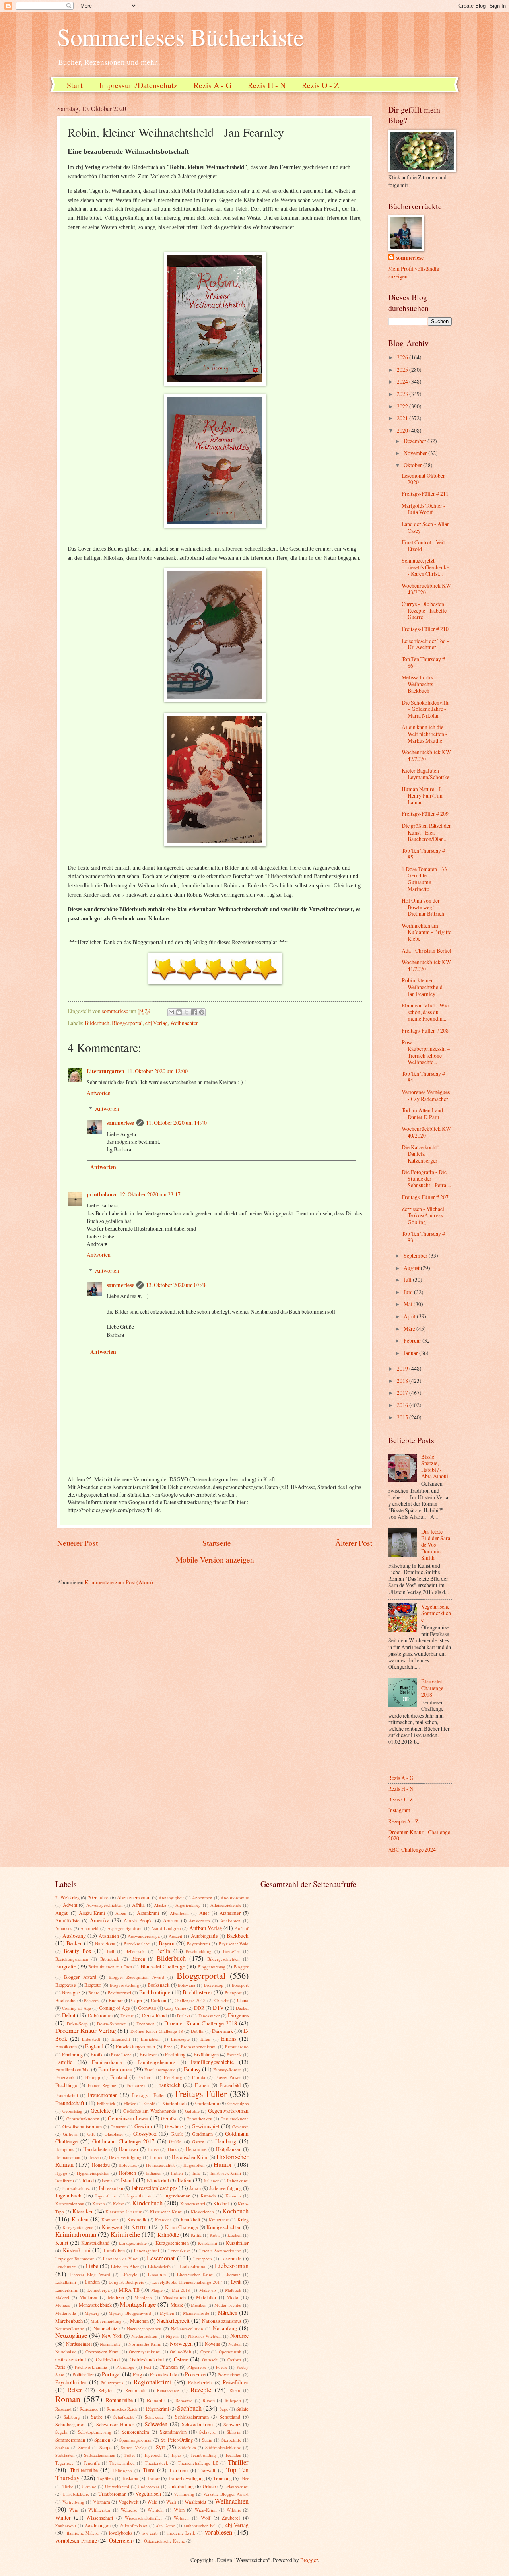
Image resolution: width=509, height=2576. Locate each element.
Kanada (208, 2196)
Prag (137, 2374)
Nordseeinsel (79, 2344)
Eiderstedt (91, 2039)
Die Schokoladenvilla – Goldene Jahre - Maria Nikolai (425, 709)
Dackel (242, 2008)
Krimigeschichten (224, 2227)
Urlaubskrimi (236, 2486)
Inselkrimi (65, 2181)
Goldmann (202, 2134)
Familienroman (115, 2069)
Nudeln (235, 2344)
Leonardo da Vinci (121, 2259)
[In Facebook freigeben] (194, 1012)
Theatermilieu (122, 2463)
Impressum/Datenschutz (138, 85)
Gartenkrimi (207, 2103)
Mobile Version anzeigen (215, 1560)
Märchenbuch (69, 2321)
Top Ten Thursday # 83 (423, 1237)
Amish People (138, 1920)
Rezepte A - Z (403, 1821)
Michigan (143, 2297)
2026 (403, 357)
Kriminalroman (76, 2234)
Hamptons (65, 2149)
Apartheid (89, 1928)
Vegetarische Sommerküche (436, 1613)
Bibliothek (110, 1959)
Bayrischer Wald (234, 1944)
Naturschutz (105, 2328)
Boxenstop (214, 1985)
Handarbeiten (96, 2149)
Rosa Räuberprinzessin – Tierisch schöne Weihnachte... (426, 1052)
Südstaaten (65, 2455)
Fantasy (192, 2069)
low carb (150, 2533)
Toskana (130, 2478)
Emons (229, 2039)
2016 (403, 1405)
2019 (403, 1368)
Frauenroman (103, 2095)
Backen (75, 1943)
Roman (68, 2399)
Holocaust (128, 2165)
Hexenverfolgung (125, 2157)
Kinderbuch (147, 2203)
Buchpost (233, 1993)
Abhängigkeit (171, 1898)
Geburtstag (72, 2111)
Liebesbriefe (159, 2266)
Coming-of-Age (115, 2008)
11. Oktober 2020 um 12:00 (157, 1071)
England (94, 2046)
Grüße (175, 2141)
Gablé (150, 2103)
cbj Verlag (156, 1023)
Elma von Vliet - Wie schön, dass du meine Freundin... (425, 1012)
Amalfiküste (67, 1920)
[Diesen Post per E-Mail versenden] (171, 1012)
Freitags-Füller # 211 (425, 494)
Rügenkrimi (157, 2409)
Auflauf (242, 1928)
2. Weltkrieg (67, 1897)
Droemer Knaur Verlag (85, 2031)
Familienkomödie (73, 2069)
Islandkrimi (158, 2180)
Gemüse (169, 2118)
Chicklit (221, 2000)
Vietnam (102, 2502)
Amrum (171, 1920)
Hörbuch (127, 2173)
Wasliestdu (195, 2502)
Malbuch (233, 2290)
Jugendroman (177, 2196)
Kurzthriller (237, 2243)
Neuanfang (225, 2328)
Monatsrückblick (95, 2305)
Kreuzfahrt (219, 2220)
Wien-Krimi (206, 2510)
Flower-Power (228, 2077)
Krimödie (168, 2235)
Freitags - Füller (148, 2095)
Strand (84, 2447)
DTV (218, 2008)
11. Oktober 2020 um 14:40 (176, 1123)
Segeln (61, 2432)
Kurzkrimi (208, 2243)
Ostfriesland (108, 2359)
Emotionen (66, 2046)
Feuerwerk (65, 2077)
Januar (411, 1353)
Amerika (100, 1920)
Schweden (156, 2424)
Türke (68, 2486)
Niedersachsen (144, 2336)
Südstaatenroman (100, 2455)
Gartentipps (238, 2103)
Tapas (176, 2455)
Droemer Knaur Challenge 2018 (201, 2023)
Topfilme (106, 2478)
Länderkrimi (67, 2290)
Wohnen (181, 2518)
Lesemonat (161, 2258)
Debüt (69, 2015)
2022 (403, 406)
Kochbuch (235, 2211)
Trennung (222, 2478)
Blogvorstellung (124, 1985)
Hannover (129, 2149)
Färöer (130, 2103)
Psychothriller (71, 2382)
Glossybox (145, 2134)
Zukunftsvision (134, 2525)
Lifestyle (129, 2274)
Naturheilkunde (70, 2328)
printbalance (102, 1194)
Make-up (208, 2290)
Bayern (167, 1943)
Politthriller (83, 2374)
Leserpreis (203, 2259)
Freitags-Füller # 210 (425, 629)
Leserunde (231, 2258)
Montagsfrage (138, 2304)
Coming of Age (76, 2008)
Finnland (119, 2077)
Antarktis (64, 1928)
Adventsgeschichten (105, 1905)
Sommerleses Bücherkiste (181, 37)
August (412, 1268)
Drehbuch (146, 2024)
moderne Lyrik (182, 2533)
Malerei (62, 2297)
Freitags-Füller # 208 (425, 1030)
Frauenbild (230, 2085)
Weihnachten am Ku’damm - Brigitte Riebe (426, 932)
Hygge (61, 2173)
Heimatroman (68, 2157)
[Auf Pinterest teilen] (202, 1012)
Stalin (207, 2440)
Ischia (107, 2181)
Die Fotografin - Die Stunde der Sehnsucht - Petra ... (426, 1178)
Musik (177, 2305)
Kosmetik (137, 2219)
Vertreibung (73, 2502)
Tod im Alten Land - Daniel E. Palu (424, 1114)
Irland (88, 2180)
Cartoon (158, 2000)
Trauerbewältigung (186, 2478)
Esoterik (234, 2055)
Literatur (232, 2274)
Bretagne (71, 1992)
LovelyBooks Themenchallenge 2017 (187, 2282)
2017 (403, 1393)
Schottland (230, 2417)
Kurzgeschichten (172, 2243)
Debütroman (100, 2015)
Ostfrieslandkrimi (147, 2359)
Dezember (416, 441)
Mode (232, 2297)
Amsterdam (199, 1921)
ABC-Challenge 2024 (412, 1849)
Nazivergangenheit (144, 2328)
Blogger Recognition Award (136, 1977)
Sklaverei (208, 2432)
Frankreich (168, 2085)
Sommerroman (70, 2440)
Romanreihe (119, 2400)
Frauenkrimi (67, 2095)
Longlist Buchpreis (126, 2282)
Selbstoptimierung (95, 2432)
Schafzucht (123, 2417)
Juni (409, 1292)
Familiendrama (107, 2062)
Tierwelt (207, 2470)
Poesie (222, 2367)
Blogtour (93, 1985)
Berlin (163, 1951)
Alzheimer (230, 1913)
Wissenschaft (100, 2518)
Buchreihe (65, 2000)
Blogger (241, 1967)
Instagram (399, 1810)
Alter (204, 1913)
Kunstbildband (95, 2243)
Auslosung (74, 1936)
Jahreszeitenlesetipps (154, 2188)
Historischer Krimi (190, 2157)
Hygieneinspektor (93, 2173)
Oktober (413, 465)
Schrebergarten (70, 2424)
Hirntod (157, 2157)
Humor (223, 2164)
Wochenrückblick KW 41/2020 (426, 965)
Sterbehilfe (231, 2440)
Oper (205, 2352)
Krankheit (190, 2219)
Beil (111, 1951)
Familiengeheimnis (156, 2062)
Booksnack (158, 1985)
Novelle (213, 2344)
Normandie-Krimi (145, 2344)
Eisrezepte (180, 2039)
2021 (403, 418)
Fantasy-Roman (227, 2070)
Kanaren (233, 2196)
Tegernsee (64, 2463)
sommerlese (120, 1123)
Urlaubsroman (112, 2494)
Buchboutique (155, 1992)
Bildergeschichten (223, 1959)
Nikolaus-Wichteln (205, 2336)
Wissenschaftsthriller (144, 2518)
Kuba (215, 2235)
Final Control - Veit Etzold (423, 545)
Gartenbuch (175, 2103)
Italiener (211, 2181)
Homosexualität (160, 2165)
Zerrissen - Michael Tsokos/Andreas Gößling (423, 1215)
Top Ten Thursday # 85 (423, 854)
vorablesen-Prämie (76, 2540)
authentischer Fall (200, 2525)
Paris (60, 2367)
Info (196, 2173)
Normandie (110, 2344)
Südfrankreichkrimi (223, 2447)
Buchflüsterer (197, 1992)
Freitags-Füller (201, 2094)
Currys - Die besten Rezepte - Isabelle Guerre (424, 610)
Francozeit (136, 2085)
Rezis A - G (213, 85)
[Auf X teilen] (187, 1012)
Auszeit (175, 1936)
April (410, 1316)
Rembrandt (135, 2390)
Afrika (138, 1905)
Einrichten (150, 2039)
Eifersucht (121, 2039)
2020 (403, 430)
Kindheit (221, 2203)
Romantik (156, 2400)
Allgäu (62, 1913)
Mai (409, 1304)
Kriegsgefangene (78, 2227)
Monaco (63, 2305)
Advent (70, 1905)
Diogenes (238, 2015)
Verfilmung (184, 2494)
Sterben (62, 2447)
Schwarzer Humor (115, 2424)
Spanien (102, 2440)
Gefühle (192, 2111)
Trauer (153, 2478)
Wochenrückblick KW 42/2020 (426, 755)
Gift (91, 2134)
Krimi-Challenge (182, 2227)
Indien (177, 2173)
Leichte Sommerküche (220, 2251)
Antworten (99, 1093)
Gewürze (240, 2127)
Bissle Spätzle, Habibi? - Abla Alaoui (435, 1467)
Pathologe (125, 2367)
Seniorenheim (135, 2432)
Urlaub (209, 2486)
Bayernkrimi (198, 1944)
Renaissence (168, 2390)
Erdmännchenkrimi (199, 2047)
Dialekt (184, 2016)
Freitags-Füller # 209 (425, 814)
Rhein (235, 2390)
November (416, 453)
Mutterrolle (66, 2313)
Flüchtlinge (66, 2085)
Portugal (111, 2374)
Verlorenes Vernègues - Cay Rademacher (426, 1095)
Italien (185, 2180)
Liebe (92, 2266)
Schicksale (154, 2417)
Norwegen (181, 2344)
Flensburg (173, 2077)
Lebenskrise (179, 2251)
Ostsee (181, 2359)
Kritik (196, 2235)
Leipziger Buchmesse (75, 2259)
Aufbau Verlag (206, 1928)
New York (112, 2336)
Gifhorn (70, 2134)
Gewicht (118, 2127)
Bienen (138, 1959)
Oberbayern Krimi (103, 2352)
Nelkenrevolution (187, 2328)
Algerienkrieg (188, 1905)
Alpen (121, 1913)
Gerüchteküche (235, 2119)
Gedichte (101, 2111)
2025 (403, 370)
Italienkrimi (238, 2181)
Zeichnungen (98, 2525)
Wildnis (234, 2510)
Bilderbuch (97, 1023)
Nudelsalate (66, 2352)
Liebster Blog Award (90, 2274)
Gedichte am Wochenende (150, 2111)
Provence (195, 2374)
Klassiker (83, 2211)
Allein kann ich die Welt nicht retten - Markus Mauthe (424, 734)
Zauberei (231, 2518)
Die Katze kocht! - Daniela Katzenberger (422, 1154)
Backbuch (238, 1936)
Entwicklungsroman (135, 2046)
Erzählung (175, 2054)
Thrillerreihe (84, 2470)
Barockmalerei (137, 1944)
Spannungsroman (135, 2440)
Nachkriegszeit (173, 2321)
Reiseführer (236, 2382)
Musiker (198, 2305)
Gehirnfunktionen (83, 2119)
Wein (74, 2510)
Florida (199, 2077)
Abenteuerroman (134, 1897)
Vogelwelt (128, 2502)
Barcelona (105, 1943)
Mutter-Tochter (228, 2305)
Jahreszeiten (111, 2188)
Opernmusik (230, 2352)
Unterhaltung (181, 2486)
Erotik (97, 2054)
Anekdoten (230, 1921)
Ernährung (72, 2054)
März (410, 1329)
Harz (172, 2149)
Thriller (238, 2462)
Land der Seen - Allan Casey (426, 527)
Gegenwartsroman (228, 2111)
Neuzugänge (71, 2335)
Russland (63, 2409)
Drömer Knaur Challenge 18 (157, 2031)
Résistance (89, 2409)
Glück (177, 2134)
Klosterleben (202, 2212)
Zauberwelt (66, 2525)
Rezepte (201, 2390)
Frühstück (106, 2103)
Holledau (101, 2165)
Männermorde (196, 2313)
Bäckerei (92, 2000)
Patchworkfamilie (91, 2367)
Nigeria (173, 2336)
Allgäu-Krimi (92, 1913)
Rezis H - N (267, 85)
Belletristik (135, 1951)
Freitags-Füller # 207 (425, 1197)
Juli (408, 1280)
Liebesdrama (192, 2266)
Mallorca (88, 2297)
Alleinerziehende (226, 1905)
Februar (413, 1340)
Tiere (149, 2470)
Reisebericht (200, 2382)
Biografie (66, 1966)
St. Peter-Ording (177, 2440)
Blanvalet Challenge (163, 1966)
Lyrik (236, 2282)
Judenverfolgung (225, 2188)
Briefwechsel (119, 1993)
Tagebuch (153, 2455)
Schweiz (232, 2424)
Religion (106, 2390)
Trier (244, 2478)
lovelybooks (121, 2533)
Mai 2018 (181, 2290)
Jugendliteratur (141, 2196)
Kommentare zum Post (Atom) (119, 1582)
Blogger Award (80, 1977)
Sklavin (234, 2432)
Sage (224, 2409)
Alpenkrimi (148, 1913)
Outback (210, 2360)
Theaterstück (156, 2463)
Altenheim (179, 1913)
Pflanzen (169, 2367)
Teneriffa (92, 2463)
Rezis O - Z (320, 85)
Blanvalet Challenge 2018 (432, 1688)
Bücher (116, 2000)
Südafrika (187, 2447)
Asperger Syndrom (125, 1928)
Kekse (119, 2204)
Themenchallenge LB (198, 2463)
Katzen (99, 2204)
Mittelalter (206, 2297)
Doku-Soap (77, 2024)
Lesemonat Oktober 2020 (423, 479)
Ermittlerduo (237, 2047)
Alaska (160, 1905)
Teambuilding (203, 2455)
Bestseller (232, 1951)
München (139, 2321)
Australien (109, 1936)
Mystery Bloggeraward (130, 2313)
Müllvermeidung (106, 2321)
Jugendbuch (68, 2195)
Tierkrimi (178, 2470)
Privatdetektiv (163, 2374)
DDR (199, 2008)
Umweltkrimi (117, 2486)
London (92, 2282)
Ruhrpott (233, 2400)
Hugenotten (194, 2165)
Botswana (187, 1985)
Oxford (234, 2360)
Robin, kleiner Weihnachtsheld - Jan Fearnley (424, 987)
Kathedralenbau (70, 2204)
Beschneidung (199, 1951)
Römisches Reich (122, 2409)
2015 (403, 1417)
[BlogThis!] (179, 1012)
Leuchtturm (66, 2266)
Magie (157, 2290)
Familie (64, 2062)
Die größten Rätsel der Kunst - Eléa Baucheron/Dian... (426, 832)
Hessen (95, 2157)
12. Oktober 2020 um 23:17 (150, 1194)
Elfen (205, 2039)
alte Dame (166, 2525)
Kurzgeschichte (133, 2243)
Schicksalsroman (192, 2417)
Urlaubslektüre (76, 2494)
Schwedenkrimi (197, 2424)
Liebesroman (232, 2266)
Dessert (127, 2016)
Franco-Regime (102, 2085)
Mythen (167, 2313)
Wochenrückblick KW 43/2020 (426, 589)
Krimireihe (125, 2234)
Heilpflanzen (229, 2149)
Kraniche (163, 2220)
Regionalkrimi (153, 2382)
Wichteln (156, 2510)
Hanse (153, 2149)
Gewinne (174, 2126)
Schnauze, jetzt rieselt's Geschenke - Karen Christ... (425, 567)
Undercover (149, 2486)
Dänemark (222, 2031)
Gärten (198, 2142)
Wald (152, 2502)
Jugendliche (106, 2196)
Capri (137, 2000)
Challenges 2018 (190, 2000)
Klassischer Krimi (166, 2212)
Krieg (243, 2219)
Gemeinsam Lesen (128, 2118)
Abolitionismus (235, 1898)
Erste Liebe (121, 2055)
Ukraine (89, 2486)
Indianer (153, 2173)
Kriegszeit (112, 2227)
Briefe (94, 1993)
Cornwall (147, 2008)
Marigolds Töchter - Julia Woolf (424, 509)
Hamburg (226, 2141)
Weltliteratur (99, 2510)
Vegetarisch (148, 2493)
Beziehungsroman (72, 1959)
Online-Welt (181, 2352)
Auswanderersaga (144, 1936)
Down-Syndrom (112, 2024)
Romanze (184, 2400)
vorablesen (219, 2532)
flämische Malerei (83, 2533)
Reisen (75, 2390)
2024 (403, 381)
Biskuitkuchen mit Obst (110, 1967)
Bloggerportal (127, 1023)
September (416, 1255)
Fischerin (146, 2077)
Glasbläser (114, 2134)
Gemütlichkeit (199, 2119)
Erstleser (148, 2054)
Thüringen (122, 2470)
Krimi (139, 2227)
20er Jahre (98, 1897)
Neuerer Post (78, 1543)
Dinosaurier (209, 2016)
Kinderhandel (193, 2204)
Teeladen (233, 2455)
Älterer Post (354, 1543)
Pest (148, 2367)
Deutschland (154, 2015)
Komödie (110, 2220)
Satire (97, 2417)
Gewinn (143, 2126)
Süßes (130, 2455)
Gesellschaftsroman (82, 2126)
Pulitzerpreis (112, 2383)
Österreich (120, 2540)
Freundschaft (70, 2103)
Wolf (206, 2518)
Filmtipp (92, 2077)
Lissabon (157, 2274)
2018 (403, 1381)
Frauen (202, 2085)
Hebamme (196, 2149)
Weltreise (129, 2510)
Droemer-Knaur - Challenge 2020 (419, 1835)
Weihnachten (185, 1023)
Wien (179, 2510)
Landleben (114, 2250)
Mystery (92, 2313)
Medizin (116, 2297)
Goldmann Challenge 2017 (123, 2141)
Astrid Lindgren (166, 1928)
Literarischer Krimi (195, 2274)
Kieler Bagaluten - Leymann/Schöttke (425, 774)
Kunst (62, 2243)
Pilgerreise (197, 2367)
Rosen (209, 2400)
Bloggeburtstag (212, 1967)
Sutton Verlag (134, 2447)
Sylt (160, 2447)
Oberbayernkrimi (145, 2352)
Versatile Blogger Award (226, 2494)
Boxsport (240, 1985)
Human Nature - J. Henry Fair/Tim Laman (422, 796)
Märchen (228, 2313)
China (243, 2000)
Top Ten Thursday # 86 (423, 662)
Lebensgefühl (147, 2251)
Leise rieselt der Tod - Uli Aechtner (425, 644)
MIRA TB (129, 2290)
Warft (171, 2502)
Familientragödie (160, 2070)
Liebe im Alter (125, 2266)
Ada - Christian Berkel (426, 950)
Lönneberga (99, 2290)
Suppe (106, 2447)
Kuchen (235, 2235)
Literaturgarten (106, 1071)
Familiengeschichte (212, 2062)
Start (75, 85)
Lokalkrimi (66, 2282)
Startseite (217, 1543)
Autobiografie (204, 1936)
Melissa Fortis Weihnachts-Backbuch (418, 684)
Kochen (80, 2219)
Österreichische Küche (164, 2541)
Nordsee (239, 2336)
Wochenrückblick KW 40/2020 (426, 1132)
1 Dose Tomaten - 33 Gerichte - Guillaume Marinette (424, 879)
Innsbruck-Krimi (226, 2173)
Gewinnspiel (206, 2126)
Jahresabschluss (76, 2188)
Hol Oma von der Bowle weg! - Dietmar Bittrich (423, 907)
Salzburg (72, 2417)
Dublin (197, 2031)
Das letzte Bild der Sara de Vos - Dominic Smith (436, 1544)
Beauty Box (77, 1951)
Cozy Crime (175, 2008)
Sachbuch (189, 2408)
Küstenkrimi (77, 2250)
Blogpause (66, 1985)
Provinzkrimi (230, 2375)
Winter (63, 2517)
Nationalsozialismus (222, 2321)
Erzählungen (206, 2054)
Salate (242, 2409)
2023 (403, 394)
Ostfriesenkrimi (71, 2359)
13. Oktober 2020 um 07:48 (176, 1285)
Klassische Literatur (123, 2212)
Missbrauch (174, 2297)
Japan (195, 2188)
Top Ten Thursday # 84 (423, 1077)
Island (128, 2180)
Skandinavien (173, 2432)
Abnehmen (202, 1898)
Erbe (168, 2047)
